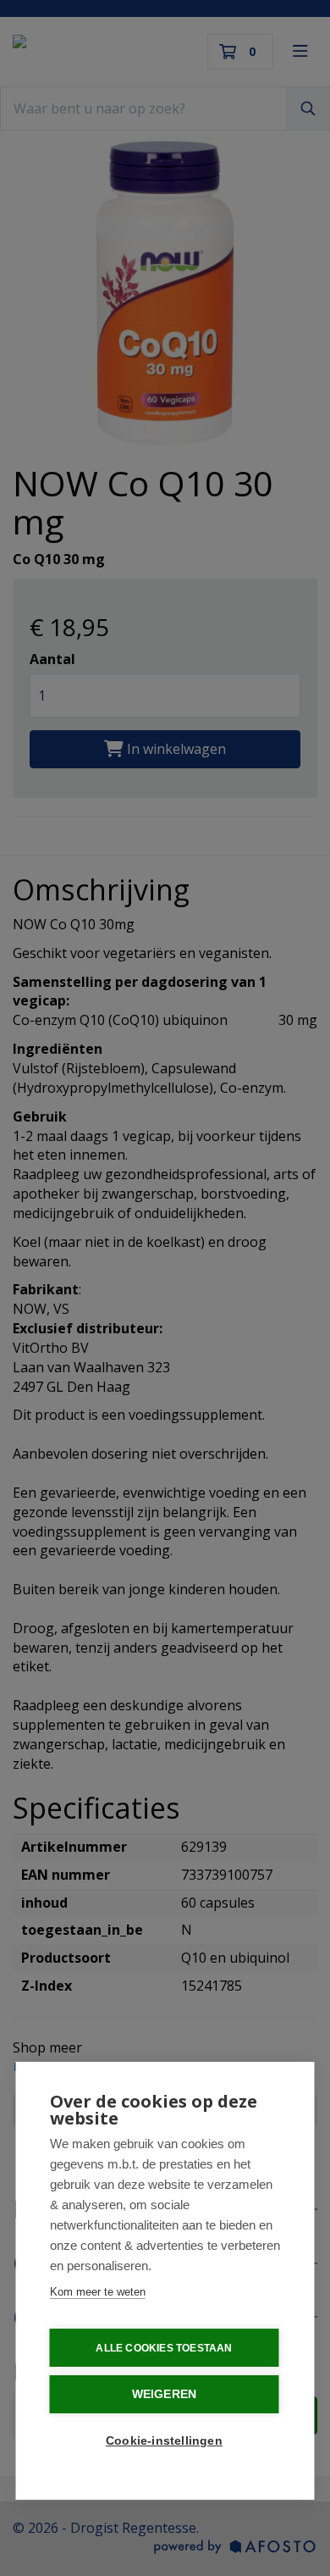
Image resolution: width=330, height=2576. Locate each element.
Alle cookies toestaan (164, 2348)
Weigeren (165, 2394)
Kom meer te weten (98, 2292)
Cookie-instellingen (164, 2441)
